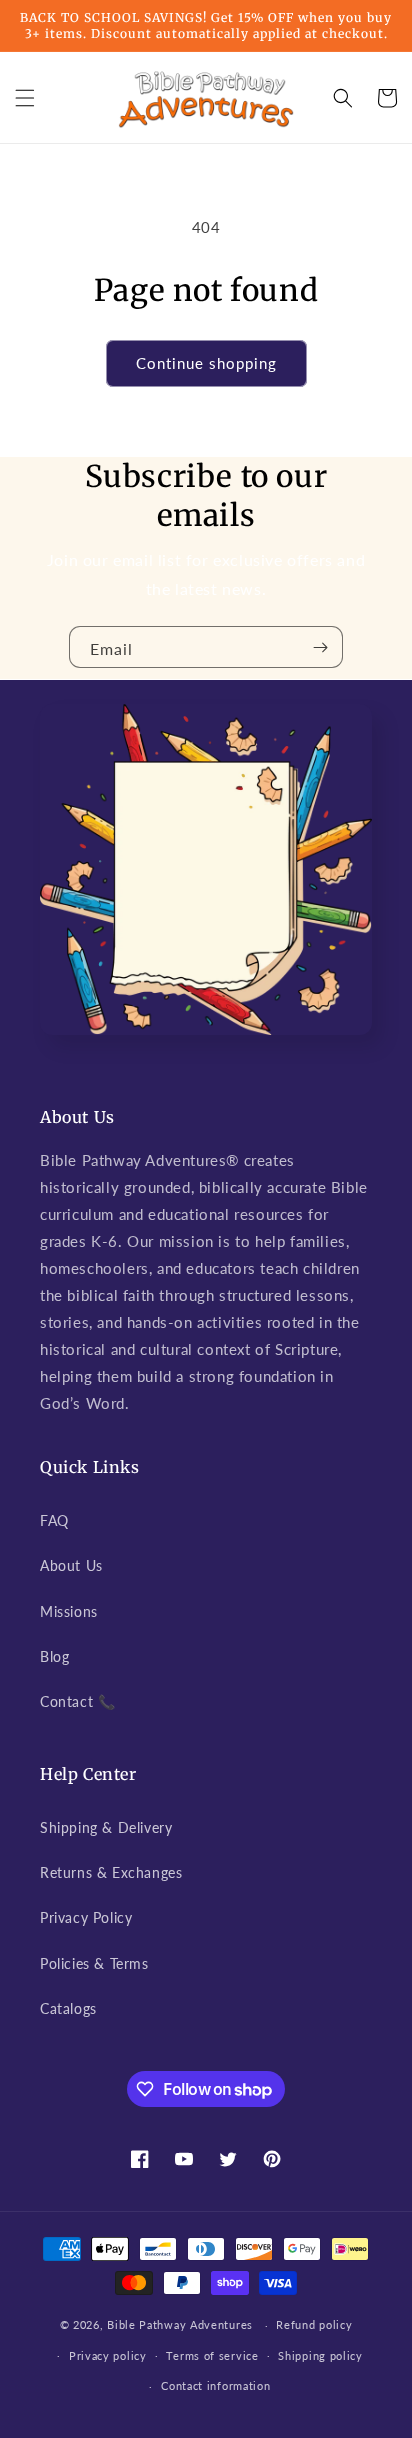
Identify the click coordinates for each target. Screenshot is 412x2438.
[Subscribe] (320, 647)
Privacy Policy (86, 1917)
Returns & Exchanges (111, 1872)
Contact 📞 (77, 1701)
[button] (25, 98)
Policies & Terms (94, 1963)
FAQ (54, 1520)
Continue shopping (206, 363)
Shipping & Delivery (106, 1827)
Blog (54, 1656)
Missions (69, 1611)
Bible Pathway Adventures (180, 2324)
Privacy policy (108, 2355)
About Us (71, 1565)
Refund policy (314, 2324)
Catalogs (68, 2008)
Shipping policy (320, 2355)
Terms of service (212, 2355)
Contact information (215, 2385)
